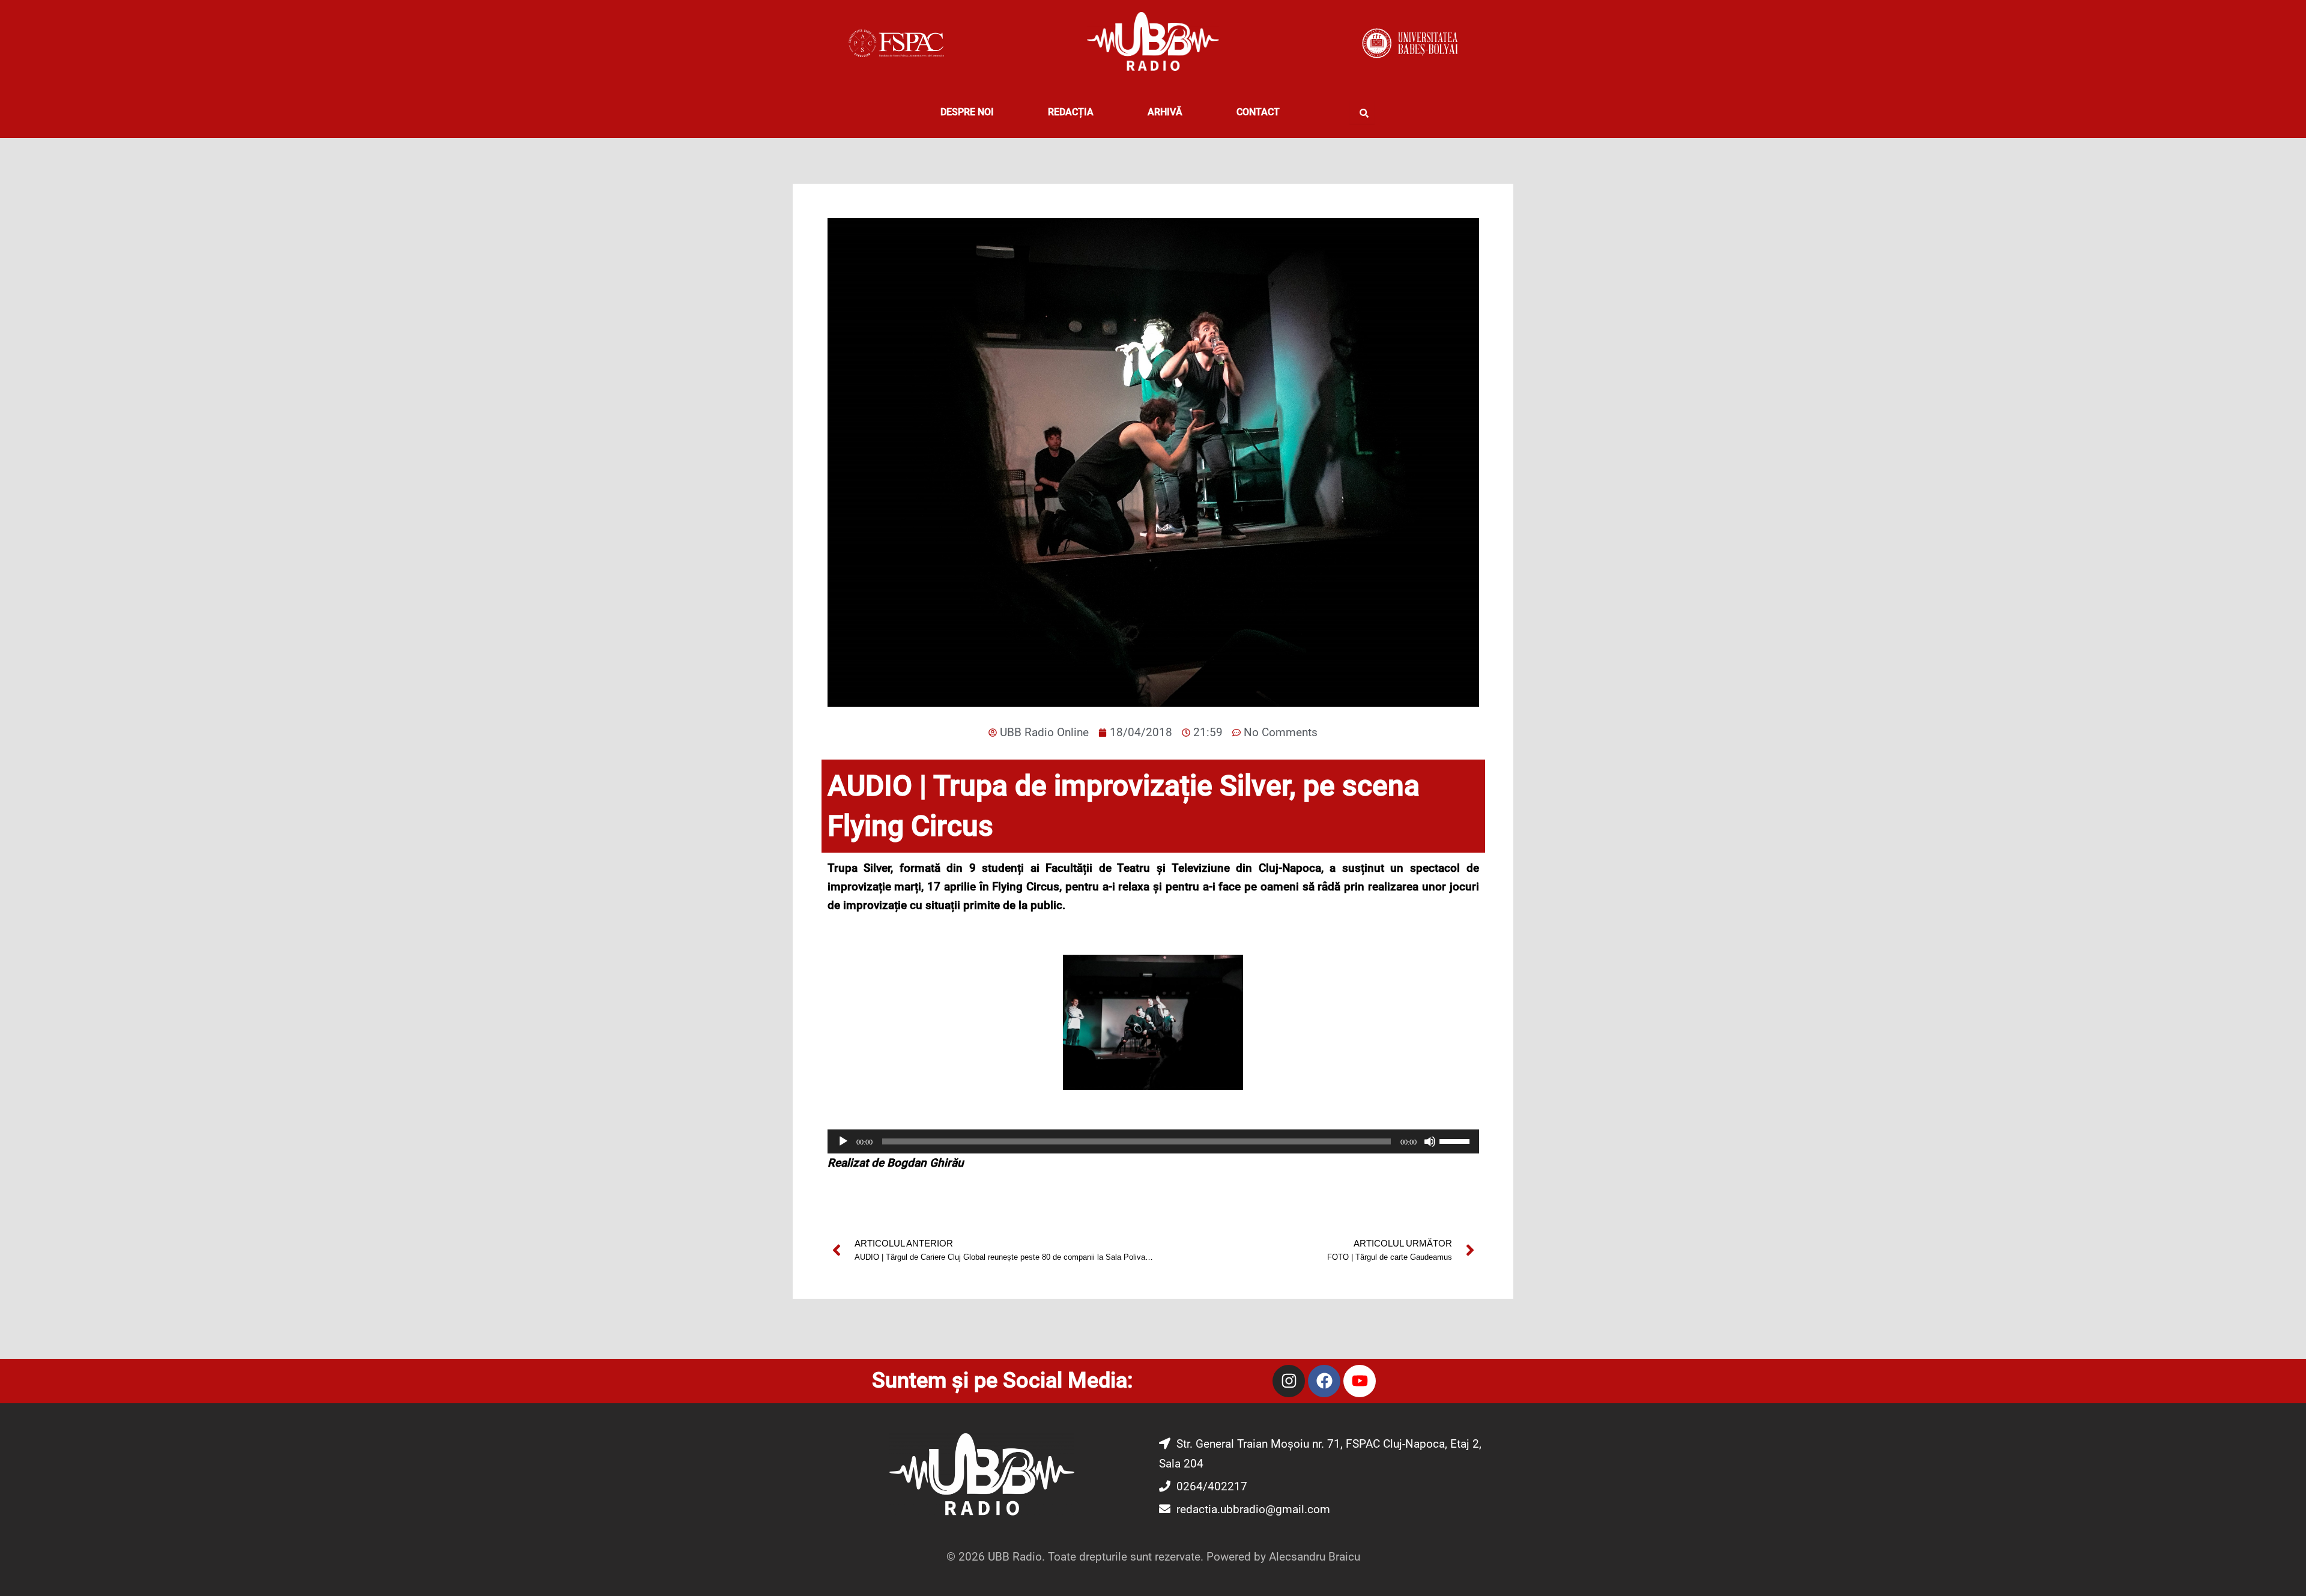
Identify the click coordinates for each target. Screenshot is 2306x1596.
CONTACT (1258, 112)
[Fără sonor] (1430, 1141)
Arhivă (1165, 112)
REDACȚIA (1071, 112)
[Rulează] (843, 1141)
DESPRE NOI (967, 112)
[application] (1153, 1141)
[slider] (1456, 1140)
